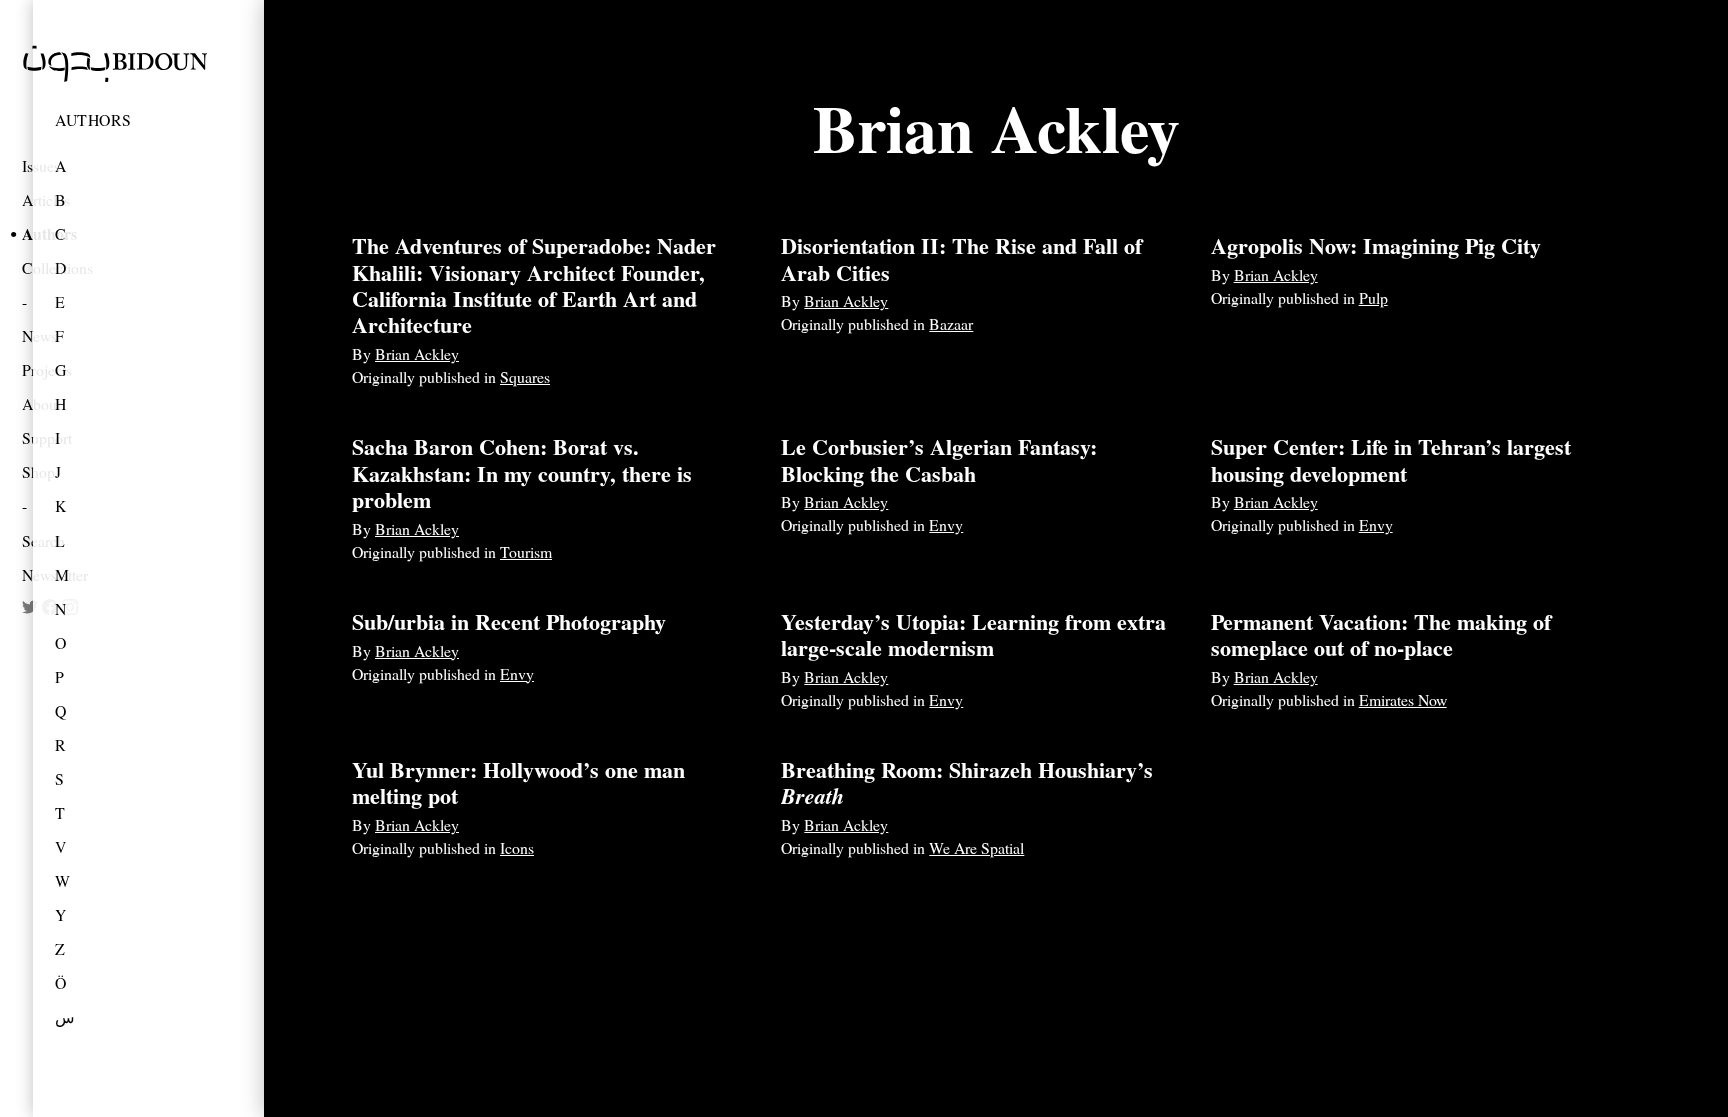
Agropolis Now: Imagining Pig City (1376, 245)
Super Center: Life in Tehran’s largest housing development (1391, 459)
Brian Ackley (417, 353)
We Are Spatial (976, 847)
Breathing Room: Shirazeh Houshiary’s (967, 782)
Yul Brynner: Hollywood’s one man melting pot (518, 782)
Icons (517, 847)
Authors (93, 119)
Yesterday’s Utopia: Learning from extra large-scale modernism (973, 634)
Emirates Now (1403, 699)
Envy (946, 524)
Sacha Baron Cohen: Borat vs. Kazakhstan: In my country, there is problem (522, 473)
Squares (525, 376)
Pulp (1373, 297)
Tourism (526, 551)
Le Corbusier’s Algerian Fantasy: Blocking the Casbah (939, 459)
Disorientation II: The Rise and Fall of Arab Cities (961, 258)
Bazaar (951, 323)
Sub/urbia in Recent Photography (509, 621)
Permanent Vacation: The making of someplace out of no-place (1381, 634)
